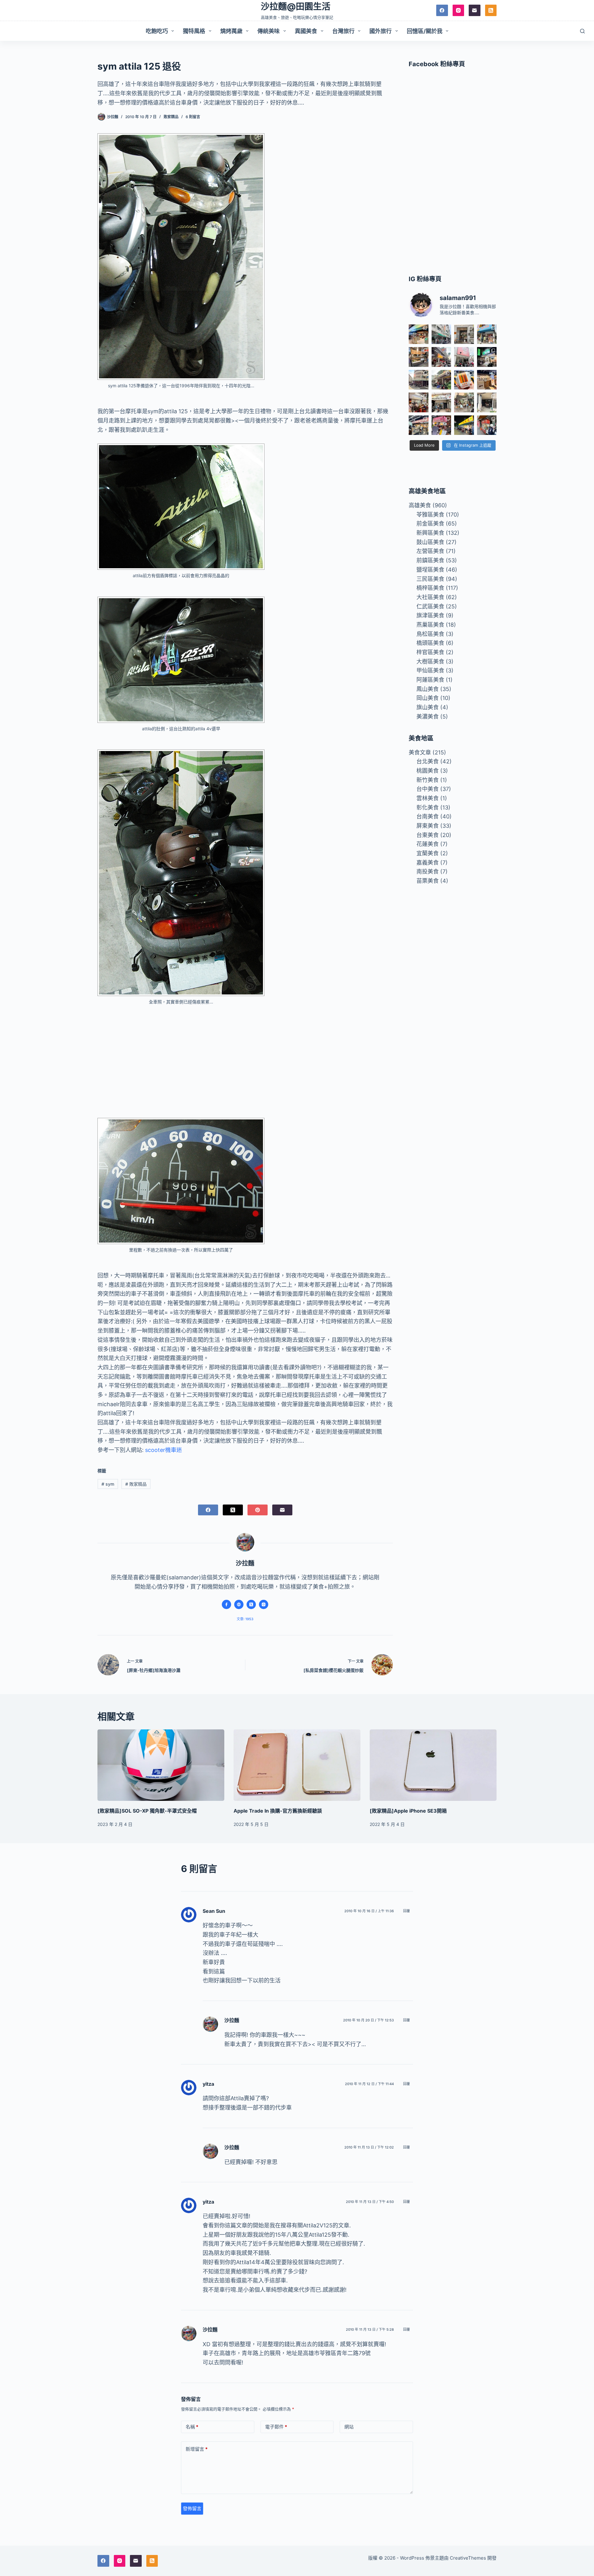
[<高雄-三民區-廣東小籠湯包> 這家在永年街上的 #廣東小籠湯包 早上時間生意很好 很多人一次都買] (418, 380)
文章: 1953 (245, 1619)
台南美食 (428, 816)
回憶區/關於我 (425, 31)
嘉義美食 (428, 863)
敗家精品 (171, 117)
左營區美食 (430, 551)
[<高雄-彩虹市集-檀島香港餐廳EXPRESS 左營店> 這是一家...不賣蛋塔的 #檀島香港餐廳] (487, 380)
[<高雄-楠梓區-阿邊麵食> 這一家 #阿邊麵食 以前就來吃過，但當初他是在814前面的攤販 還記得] (487, 334)
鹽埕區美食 (430, 570)
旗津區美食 (430, 615)
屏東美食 (428, 826)
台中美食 (428, 789)
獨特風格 (194, 31)
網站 (349, 2427)
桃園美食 (428, 771)
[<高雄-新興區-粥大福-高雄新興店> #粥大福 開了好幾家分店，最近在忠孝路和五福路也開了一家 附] (487, 357)
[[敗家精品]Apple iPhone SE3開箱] (433, 1765)
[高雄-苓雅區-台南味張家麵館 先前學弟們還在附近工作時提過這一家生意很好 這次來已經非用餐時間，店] (418, 425)
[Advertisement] (245, 1057)
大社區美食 (430, 597)
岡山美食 (428, 698)
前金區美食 (430, 524)
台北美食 (428, 761)
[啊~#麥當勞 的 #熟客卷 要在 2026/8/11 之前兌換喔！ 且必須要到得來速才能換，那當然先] (464, 380)
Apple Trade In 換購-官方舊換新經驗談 (278, 1811)
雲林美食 (428, 798)
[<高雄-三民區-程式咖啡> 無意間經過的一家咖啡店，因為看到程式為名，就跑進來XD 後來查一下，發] (464, 334)
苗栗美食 (428, 881)
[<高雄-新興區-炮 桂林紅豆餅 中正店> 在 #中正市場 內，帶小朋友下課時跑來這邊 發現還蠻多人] (487, 425)
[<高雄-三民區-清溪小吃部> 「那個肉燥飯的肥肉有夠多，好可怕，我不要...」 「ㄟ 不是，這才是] (418, 402)
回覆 (407, 1911)
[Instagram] (458, 11)
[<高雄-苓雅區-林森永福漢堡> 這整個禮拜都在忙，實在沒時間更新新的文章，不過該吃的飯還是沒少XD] (487, 402)
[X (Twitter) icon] (251, 1604)
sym (108, 1484)
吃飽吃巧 (157, 31)
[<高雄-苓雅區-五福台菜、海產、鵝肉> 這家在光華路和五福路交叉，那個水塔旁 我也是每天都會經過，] (464, 425)
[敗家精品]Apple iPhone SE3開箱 (408, 1811)
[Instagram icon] (264, 1604)
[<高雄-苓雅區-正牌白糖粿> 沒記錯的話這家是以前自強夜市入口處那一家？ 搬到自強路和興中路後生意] (441, 425)
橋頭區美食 (430, 643)
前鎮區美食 (430, 560)
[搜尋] (582, 31)
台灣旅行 (343, 31)
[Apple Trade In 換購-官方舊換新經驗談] (297, 1765)
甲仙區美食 (430, 670)
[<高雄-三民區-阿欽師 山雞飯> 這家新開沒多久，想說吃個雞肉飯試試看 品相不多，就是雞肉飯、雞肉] (464, 357)
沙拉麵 (232, 2020)
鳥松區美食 (430, 634)
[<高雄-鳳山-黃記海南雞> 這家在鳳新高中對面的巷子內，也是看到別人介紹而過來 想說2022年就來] (441, 380)
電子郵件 (276, 2427)
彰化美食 (428, 807)
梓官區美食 (430, 652)
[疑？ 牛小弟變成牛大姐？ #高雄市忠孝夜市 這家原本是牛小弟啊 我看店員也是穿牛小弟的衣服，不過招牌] (441, 357)
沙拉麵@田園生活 (296, 6)
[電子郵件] (475, 11)
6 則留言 (193, 117)
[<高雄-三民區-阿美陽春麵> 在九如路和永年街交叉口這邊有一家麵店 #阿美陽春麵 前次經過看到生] (464, 402)
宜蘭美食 (428, 853)
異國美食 (306, 31)
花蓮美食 (428, 844)
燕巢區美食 (430, 625)
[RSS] (491, 11)
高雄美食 (420, 505)
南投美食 (428, 872)
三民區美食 (430, 579)
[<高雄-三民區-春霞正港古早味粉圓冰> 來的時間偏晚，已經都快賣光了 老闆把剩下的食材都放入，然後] (441, 334)
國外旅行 (381, 31)
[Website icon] (239, 1604)
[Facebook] (442, 11)
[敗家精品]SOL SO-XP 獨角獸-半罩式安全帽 (147, 1811)
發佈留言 (192, 2508)
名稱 (192, 2427)
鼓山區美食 (430, 542)
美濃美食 (428, 717)
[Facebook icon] (226, 1604)
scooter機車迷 (164, 1450)
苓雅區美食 (430, 515)
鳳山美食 (428, 689)
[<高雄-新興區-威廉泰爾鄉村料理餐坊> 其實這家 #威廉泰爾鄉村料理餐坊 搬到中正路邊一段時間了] (441, 402)
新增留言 (197, 2449)
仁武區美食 (430, 606)
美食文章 (420, 752)
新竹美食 (428, 780)
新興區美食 (430, 533)
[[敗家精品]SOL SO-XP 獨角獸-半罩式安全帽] (161, 1765)
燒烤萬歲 (231, 31)
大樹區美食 (430, 661)
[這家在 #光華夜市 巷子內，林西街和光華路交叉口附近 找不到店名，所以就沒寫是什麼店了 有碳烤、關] (418, 357)
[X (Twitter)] (233, 1510)
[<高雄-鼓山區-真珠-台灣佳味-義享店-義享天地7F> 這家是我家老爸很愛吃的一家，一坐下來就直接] (418, 334)
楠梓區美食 (430, 588)
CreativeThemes (468, 2558)
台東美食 (428, 835)
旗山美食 (428, 707)
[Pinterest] (258, 1510)
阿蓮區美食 (430, 680)
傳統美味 (269, 31)
